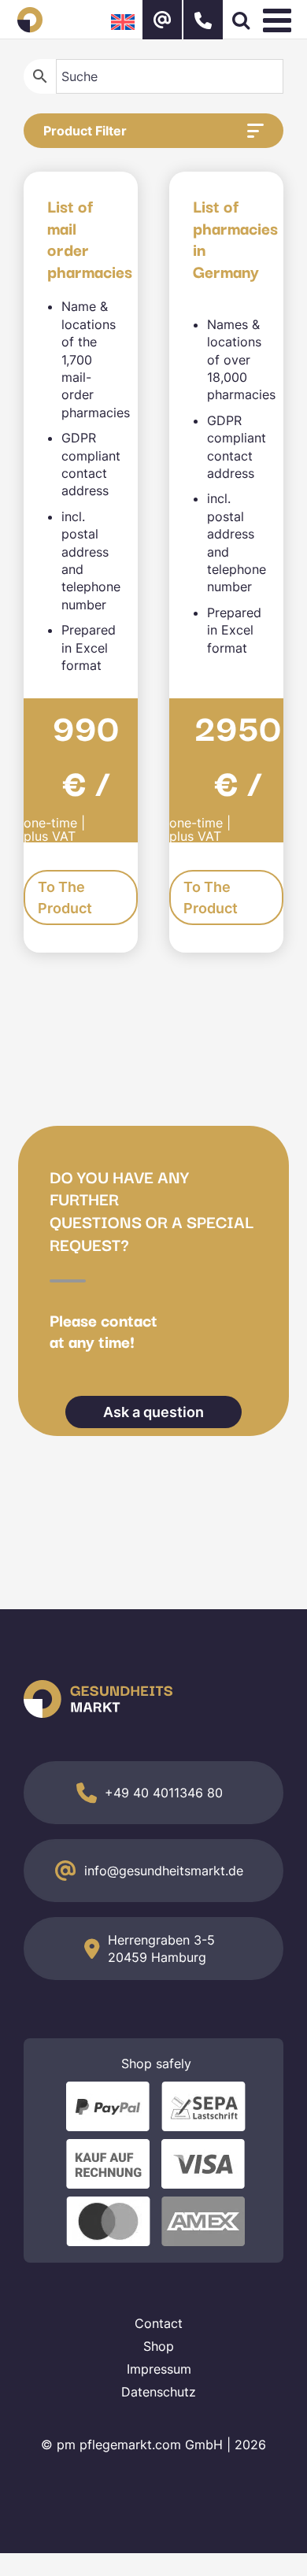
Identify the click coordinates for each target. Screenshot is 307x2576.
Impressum (159, 2369)
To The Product (65, 898)
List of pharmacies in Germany (235, 238)
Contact (159, 2323)
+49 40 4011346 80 (164, 1793)
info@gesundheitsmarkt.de (164, 1871)
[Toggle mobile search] (241, 20)
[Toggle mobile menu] (279, 20)
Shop (159, 2346)
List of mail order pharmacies (90, 238)
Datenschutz (159, 2392)
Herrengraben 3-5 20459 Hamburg (161, 1949)
